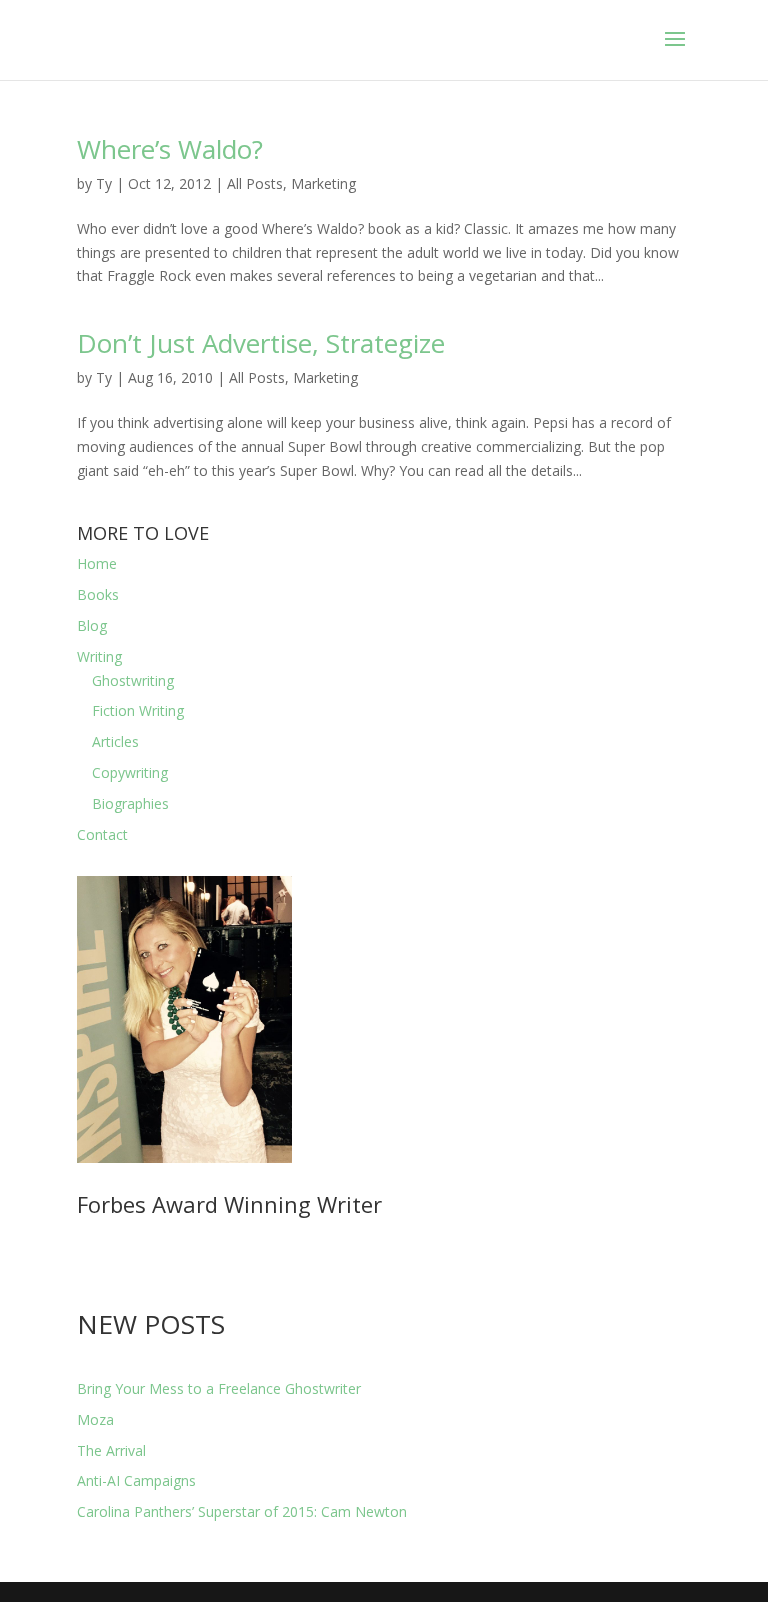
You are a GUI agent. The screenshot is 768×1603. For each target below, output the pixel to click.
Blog (92, 625)
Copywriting (130, 772)
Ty (104, 183)
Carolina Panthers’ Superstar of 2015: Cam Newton (242, 1511)
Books (98, 594)
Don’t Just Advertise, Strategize (261, 343)
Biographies (130, 803)
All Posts (255, 183)
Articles (115, 741)
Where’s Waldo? (170, 149)
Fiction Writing (138, 710)
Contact (102, 834)
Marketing (323, 183)
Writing (99, 656)
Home (97, 563)
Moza (95, 1419)
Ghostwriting (133, 680)
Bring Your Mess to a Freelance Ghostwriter (219, 1388)
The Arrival (111, 1450)
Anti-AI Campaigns (136, 1480)
